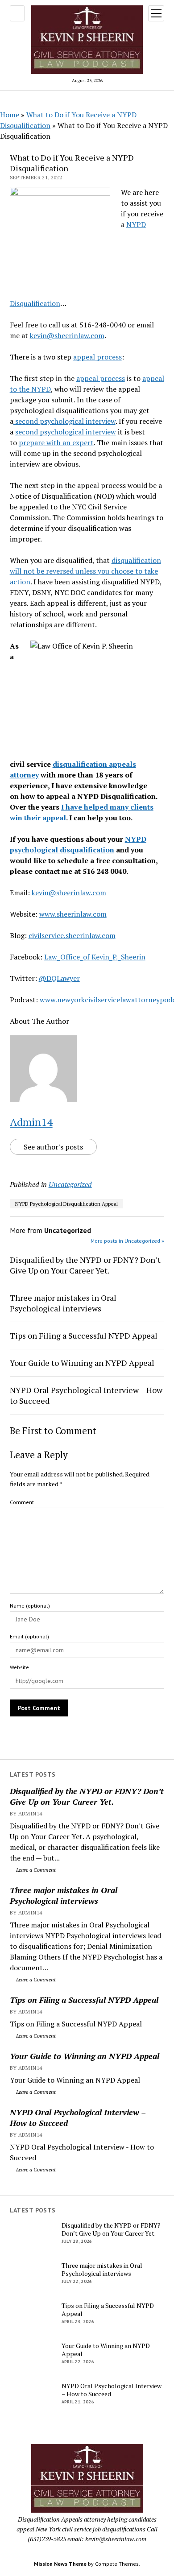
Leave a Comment (35, 1870)
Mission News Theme (60, 2564)
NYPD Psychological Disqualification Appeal (66, 1204)
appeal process (97, 357)
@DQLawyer (59, 978)
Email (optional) (29, 1636)
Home (10, 115)
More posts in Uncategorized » (127, 1241)
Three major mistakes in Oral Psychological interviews (64, 1895)
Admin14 (31, 1122)
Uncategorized (70, 1184)
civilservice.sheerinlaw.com (72, 935)
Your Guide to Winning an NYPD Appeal (85, 2056)
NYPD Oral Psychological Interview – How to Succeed (78, 2117)
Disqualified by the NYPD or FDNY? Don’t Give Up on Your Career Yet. (87, 1796)
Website (19, 1667)
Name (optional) (30, 1606)
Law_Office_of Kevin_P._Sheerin (95, 957)
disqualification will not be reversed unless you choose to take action (85, 571)
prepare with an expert (56, 442)
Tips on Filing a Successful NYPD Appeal (84, 2000)
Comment (22, 1502)
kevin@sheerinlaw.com (67, 335)
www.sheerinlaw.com (73, 914)
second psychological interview (64, 421)
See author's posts (53, 1147)
